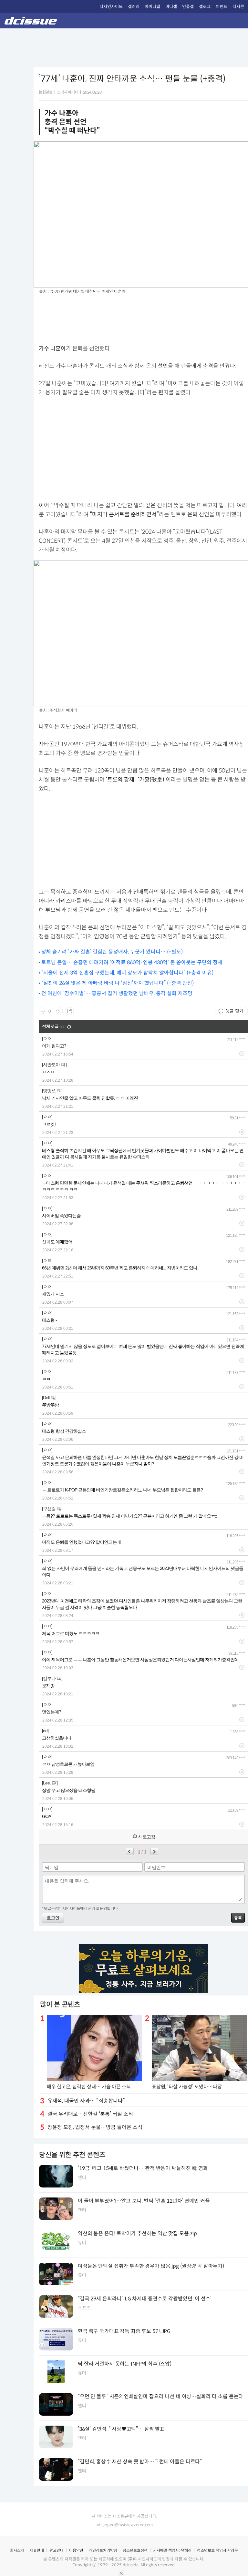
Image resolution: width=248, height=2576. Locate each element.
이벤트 (222, 7)
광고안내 (57, 2550)
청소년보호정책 (135, 2550)
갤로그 (205, 7)
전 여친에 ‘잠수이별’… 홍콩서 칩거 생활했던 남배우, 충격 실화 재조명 (117, 993)
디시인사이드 (111, 7)
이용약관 (76, 2550)
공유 (70, 1011)
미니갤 (171, 7)
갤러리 (134, 7)
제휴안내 (37, 2550)
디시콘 (238, 7)
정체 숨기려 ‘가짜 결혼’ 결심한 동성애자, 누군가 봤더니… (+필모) (112, 952)
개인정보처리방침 (103, 2550)
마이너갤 (152, 7)
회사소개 (17, 2550)
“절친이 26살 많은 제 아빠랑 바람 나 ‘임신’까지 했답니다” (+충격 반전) (118, 983)
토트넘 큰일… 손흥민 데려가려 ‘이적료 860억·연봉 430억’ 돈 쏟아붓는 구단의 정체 (132, 962)
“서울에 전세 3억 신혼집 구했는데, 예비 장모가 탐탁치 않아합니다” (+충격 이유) (127, 973)
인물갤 (188, 7)
